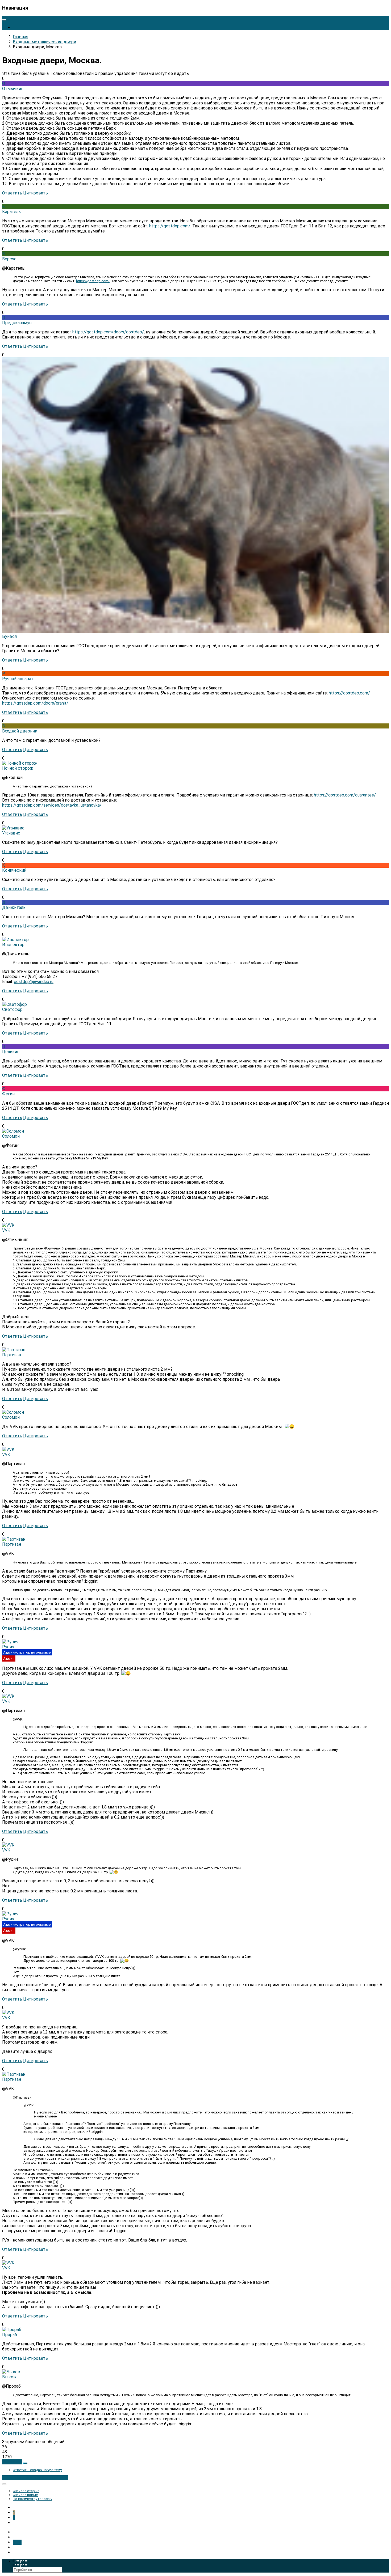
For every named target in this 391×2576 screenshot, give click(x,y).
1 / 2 (17, 2542)
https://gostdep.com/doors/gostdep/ (108, 332)
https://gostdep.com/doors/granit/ (35, 703)
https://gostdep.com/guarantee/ (345, 795)
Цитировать (36, 193)
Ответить (12, 193)
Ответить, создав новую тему (37, 2470)
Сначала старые (26, 2491)
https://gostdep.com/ (170, 226)
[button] (12, 2462)
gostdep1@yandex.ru (34, 982)
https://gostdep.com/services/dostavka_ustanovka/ (52, 805)
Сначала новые (25, 2495)
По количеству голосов (32, 2499)
